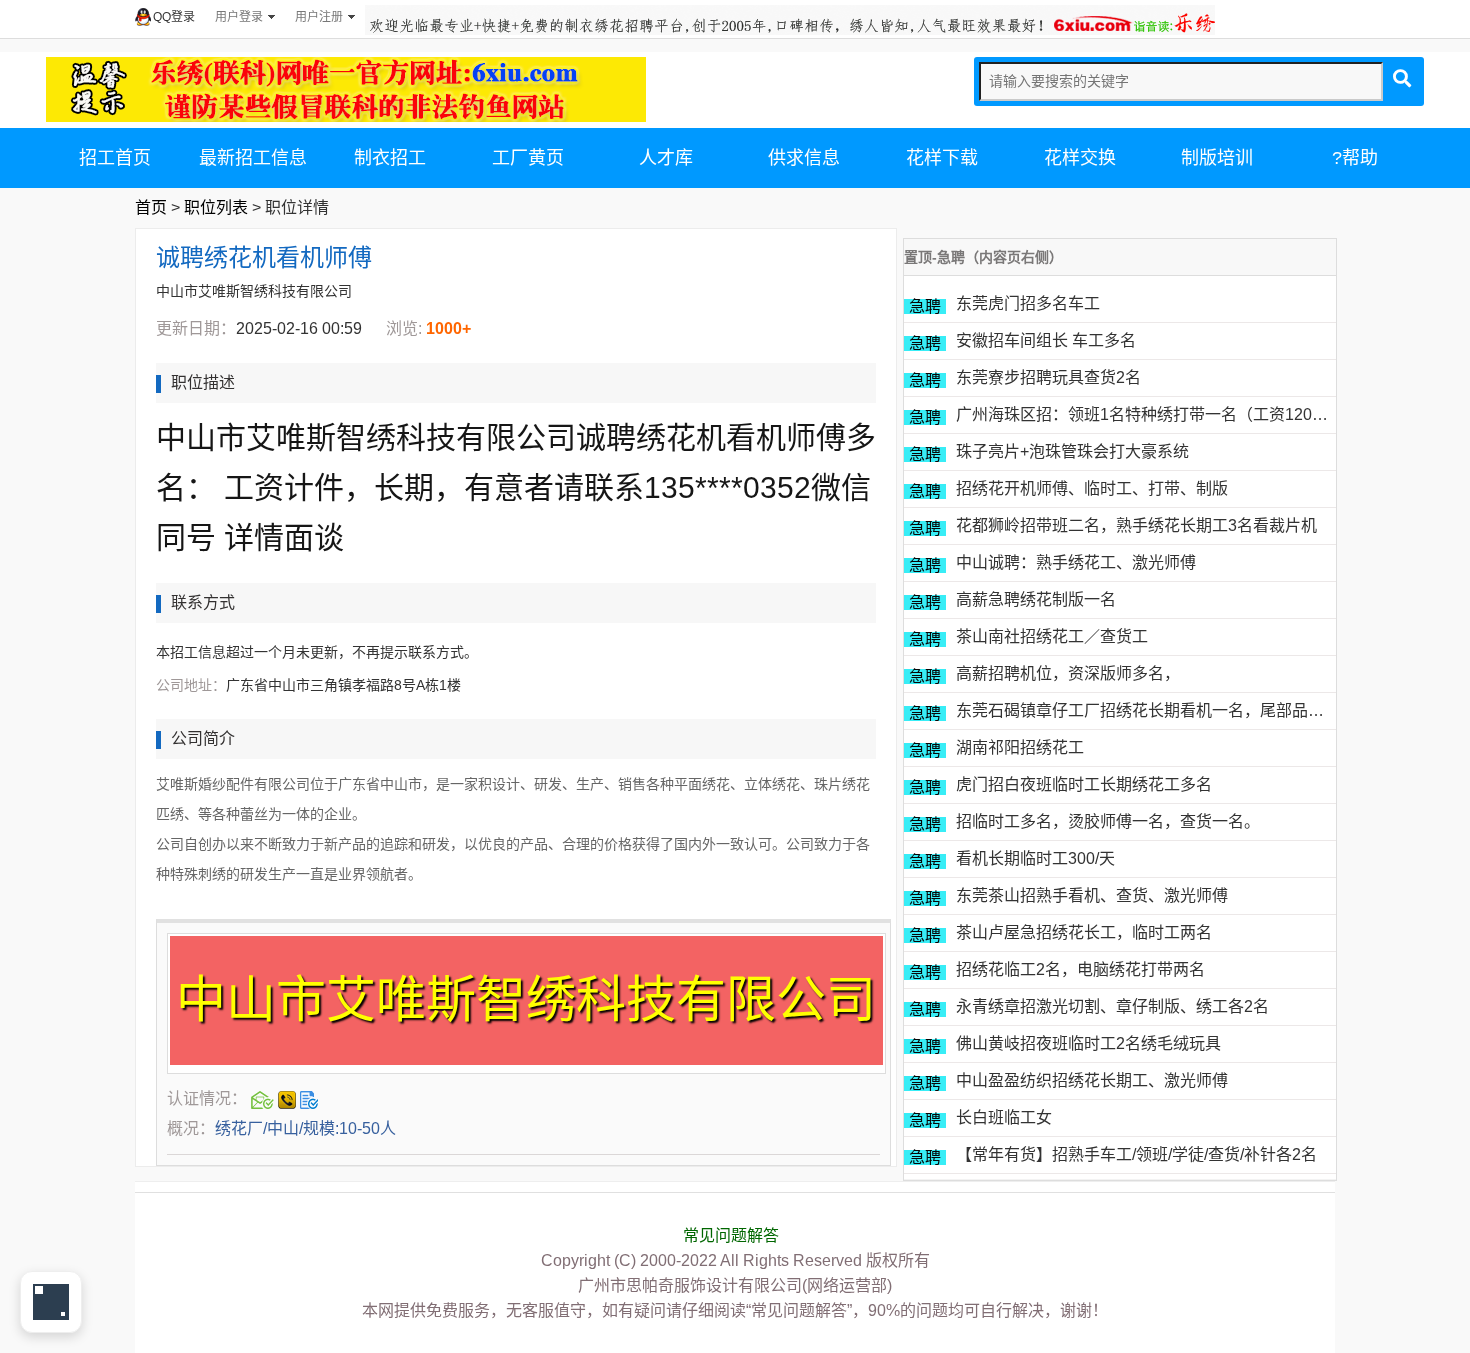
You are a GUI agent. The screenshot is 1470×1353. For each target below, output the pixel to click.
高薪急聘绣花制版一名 (1036, 599)
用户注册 (319, 17)
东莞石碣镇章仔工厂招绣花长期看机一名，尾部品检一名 (1156, 710)
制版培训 (1217, 158)
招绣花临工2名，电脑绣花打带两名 (1080, 969)
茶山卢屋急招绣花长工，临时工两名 (1084, 932)
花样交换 (1080, 158)
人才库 (666, 158)
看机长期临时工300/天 (1035, 858)
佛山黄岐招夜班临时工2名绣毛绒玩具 (1088, 1043)
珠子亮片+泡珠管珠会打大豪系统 (1072, 451)
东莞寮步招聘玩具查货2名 (1048, 377)
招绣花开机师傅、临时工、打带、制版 (1092, 488)
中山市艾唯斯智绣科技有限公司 (254, 291)
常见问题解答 (731, 1235)
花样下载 (942, 158)
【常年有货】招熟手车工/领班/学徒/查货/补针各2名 (1136, 1154)
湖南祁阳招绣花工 (1020, 747)
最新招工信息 (253, 158)
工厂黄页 (528, 158)
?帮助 (1355, 158)
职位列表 (216, 207)
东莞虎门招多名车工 (1028, 303)
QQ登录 (174, 17)
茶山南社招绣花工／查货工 (1052, 636)
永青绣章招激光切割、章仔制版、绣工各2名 (1112, 1006)
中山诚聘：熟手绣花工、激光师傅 (1076, 562)
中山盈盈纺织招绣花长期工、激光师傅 (1092, 1080)
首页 (151, 207)
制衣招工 (390, 158)
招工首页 (115, 158)
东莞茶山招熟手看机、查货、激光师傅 (1092, 895)
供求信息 (804, 158)
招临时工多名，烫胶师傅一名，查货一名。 (1108, 821)
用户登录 (239, 17)
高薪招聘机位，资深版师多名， (1068, 673)
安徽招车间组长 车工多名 (1046, 340)
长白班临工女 (1004, 1117)
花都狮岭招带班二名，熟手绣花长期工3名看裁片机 (1136, 525)
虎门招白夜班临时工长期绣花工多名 (1084, 784)
